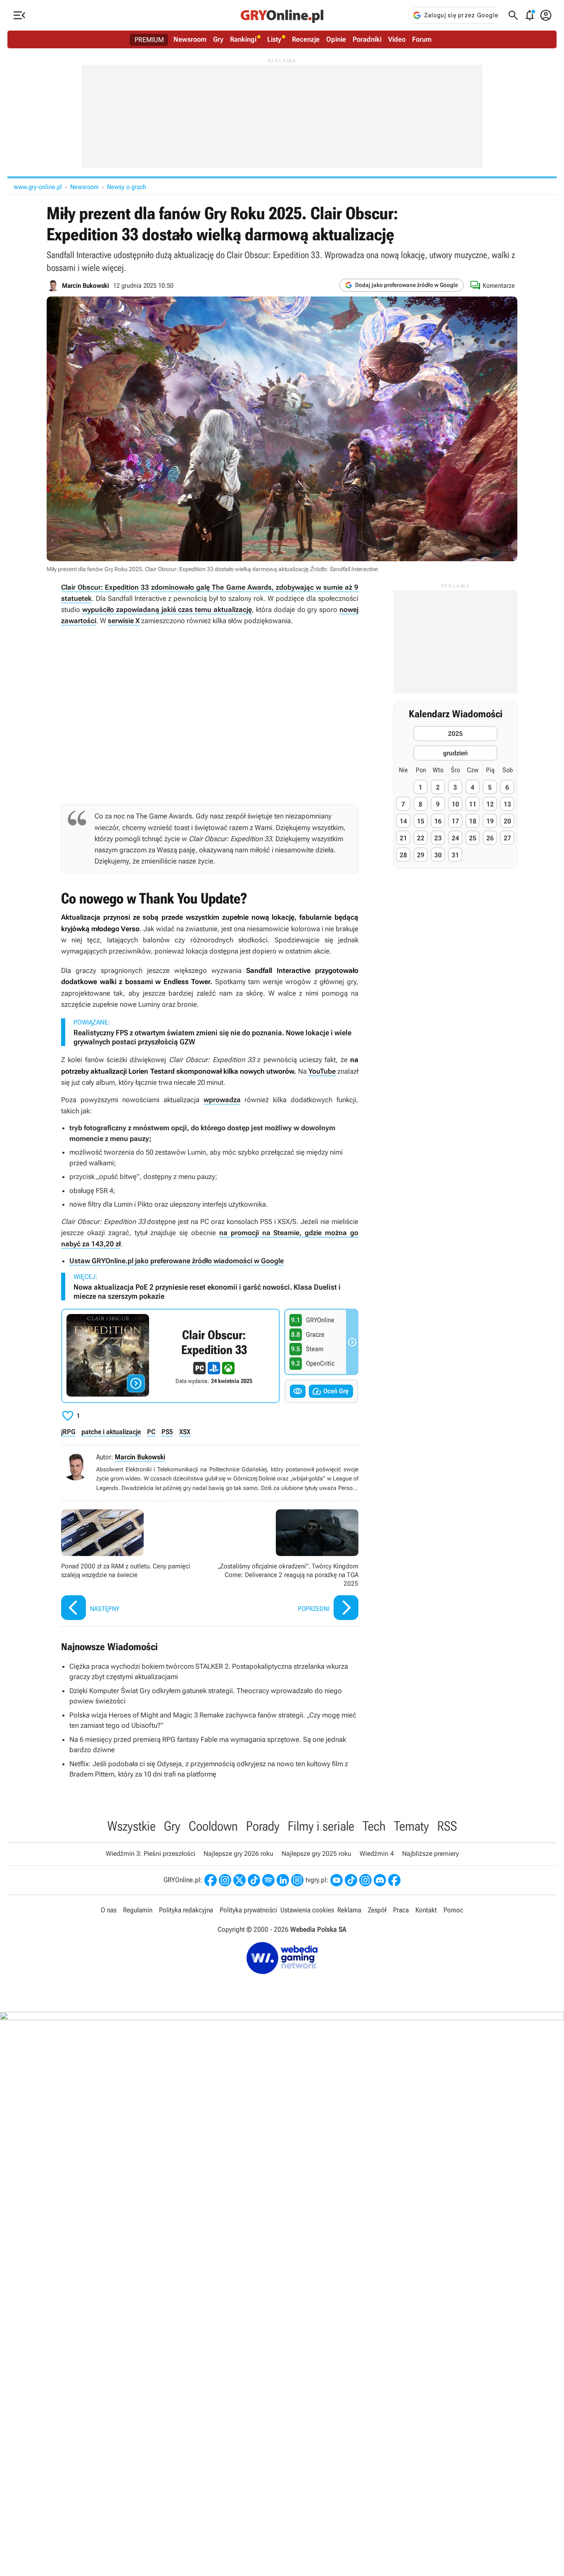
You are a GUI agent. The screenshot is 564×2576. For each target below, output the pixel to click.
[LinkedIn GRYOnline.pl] (283, 1880)
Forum (422, 39)
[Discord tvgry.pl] (380, 1880)
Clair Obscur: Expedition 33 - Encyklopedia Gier (171, 1356)
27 (507, 838)
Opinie (336, 39)
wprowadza (222, 1100)
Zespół (377, 1910)
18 (473, 821)
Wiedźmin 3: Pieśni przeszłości (150, 1854)
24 (455, 838)
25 (473, 838)
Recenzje (306, 39)
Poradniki (367, 39)
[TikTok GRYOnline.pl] (254, 1880)
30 (438, 855)
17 (455, 821)
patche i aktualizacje (111, 1432)
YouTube (322, 1071)
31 (455, 855)
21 (403, 838)
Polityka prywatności (248, 1910)
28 (403, 855)
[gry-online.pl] (282, 15)
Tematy (411, 1826)
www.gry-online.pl (38, 187)
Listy (274, 39)
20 (507, 821)
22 (421, 838)
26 (490, 838)
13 (507, 804)
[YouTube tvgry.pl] (337, 1880)
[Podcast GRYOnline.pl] (268, 1880)
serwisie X (124, 621)
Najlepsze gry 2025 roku (316, 1854)
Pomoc (453, 1910)
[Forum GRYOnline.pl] (297, 1880)
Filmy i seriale (321, 1826)
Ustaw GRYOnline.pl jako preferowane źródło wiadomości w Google (177, 1261)
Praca (401, 1910)
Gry (218, 39)
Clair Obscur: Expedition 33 (105, 587)
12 (490, 804)
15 (421, 821)
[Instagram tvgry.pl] (365, 1880)
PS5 (167, 1432)
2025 (455, 734)
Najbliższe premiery (430, 1854)
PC (151, 1432)
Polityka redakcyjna (186, 1910)
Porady (263, 1826)
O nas (109, 1910)
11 (473, 804)
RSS (447, 1826)
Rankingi (243, 39)
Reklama (349, 1910)
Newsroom (190, 39)
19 (490, 821)
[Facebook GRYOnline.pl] (211, 1880)
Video (397, 39)
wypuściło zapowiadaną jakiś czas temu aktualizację (167, 610)
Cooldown (213, 1826)
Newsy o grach (127, 187)
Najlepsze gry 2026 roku (238, 1854)
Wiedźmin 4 (377, 1854)
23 (438, 838)
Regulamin (138, 1910)
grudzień (455, 753)
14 (403, 821)
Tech (374, 1826)
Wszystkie (132, 1826)
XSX (185, 1432)
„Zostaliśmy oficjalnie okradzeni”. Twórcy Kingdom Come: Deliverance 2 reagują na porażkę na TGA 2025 (286, 1566)
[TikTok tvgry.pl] (351, 1880)
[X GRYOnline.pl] (239, 1880)
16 (438, 821)
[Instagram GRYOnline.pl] (225, 1880)
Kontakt (426, 1910)
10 (455, 804)
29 (421, 855)
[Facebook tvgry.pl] (394, 1880)
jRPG (68, 1432)
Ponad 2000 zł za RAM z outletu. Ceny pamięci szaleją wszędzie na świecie (133, 1566)
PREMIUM (149, 40)
